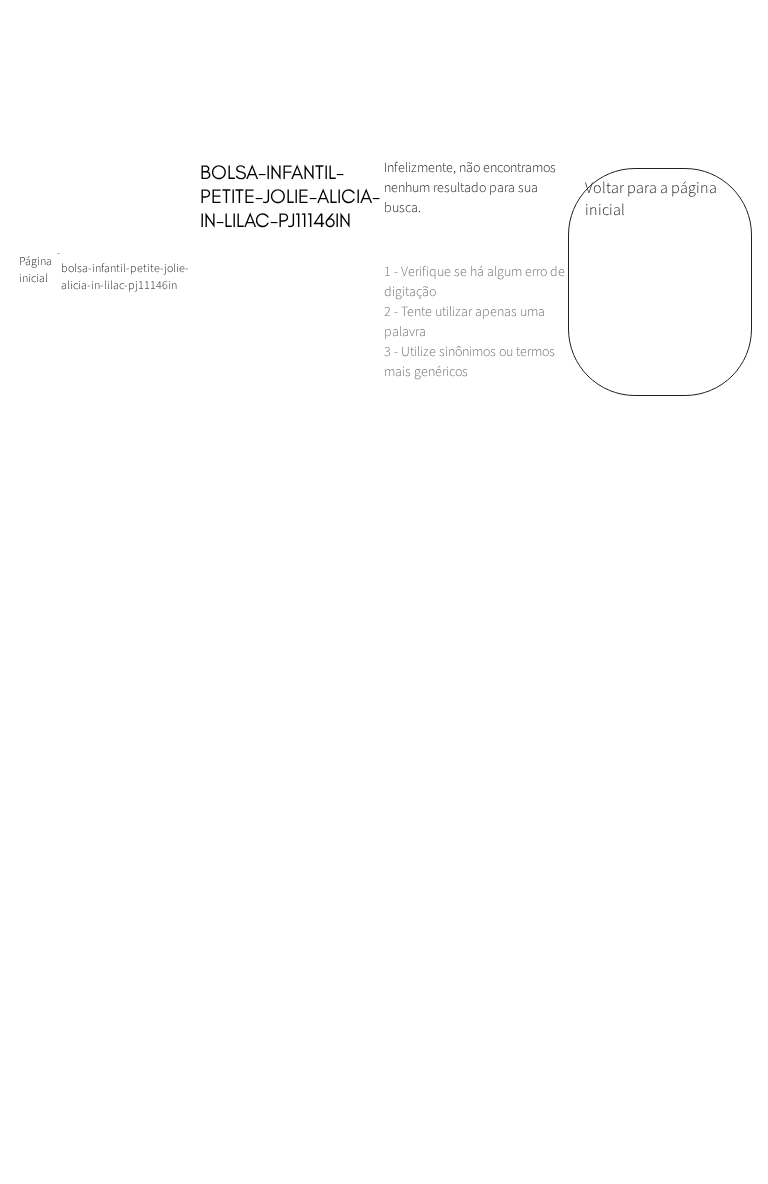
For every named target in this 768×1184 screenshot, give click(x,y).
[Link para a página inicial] (38, 270)
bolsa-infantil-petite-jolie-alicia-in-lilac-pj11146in (125, 277)
